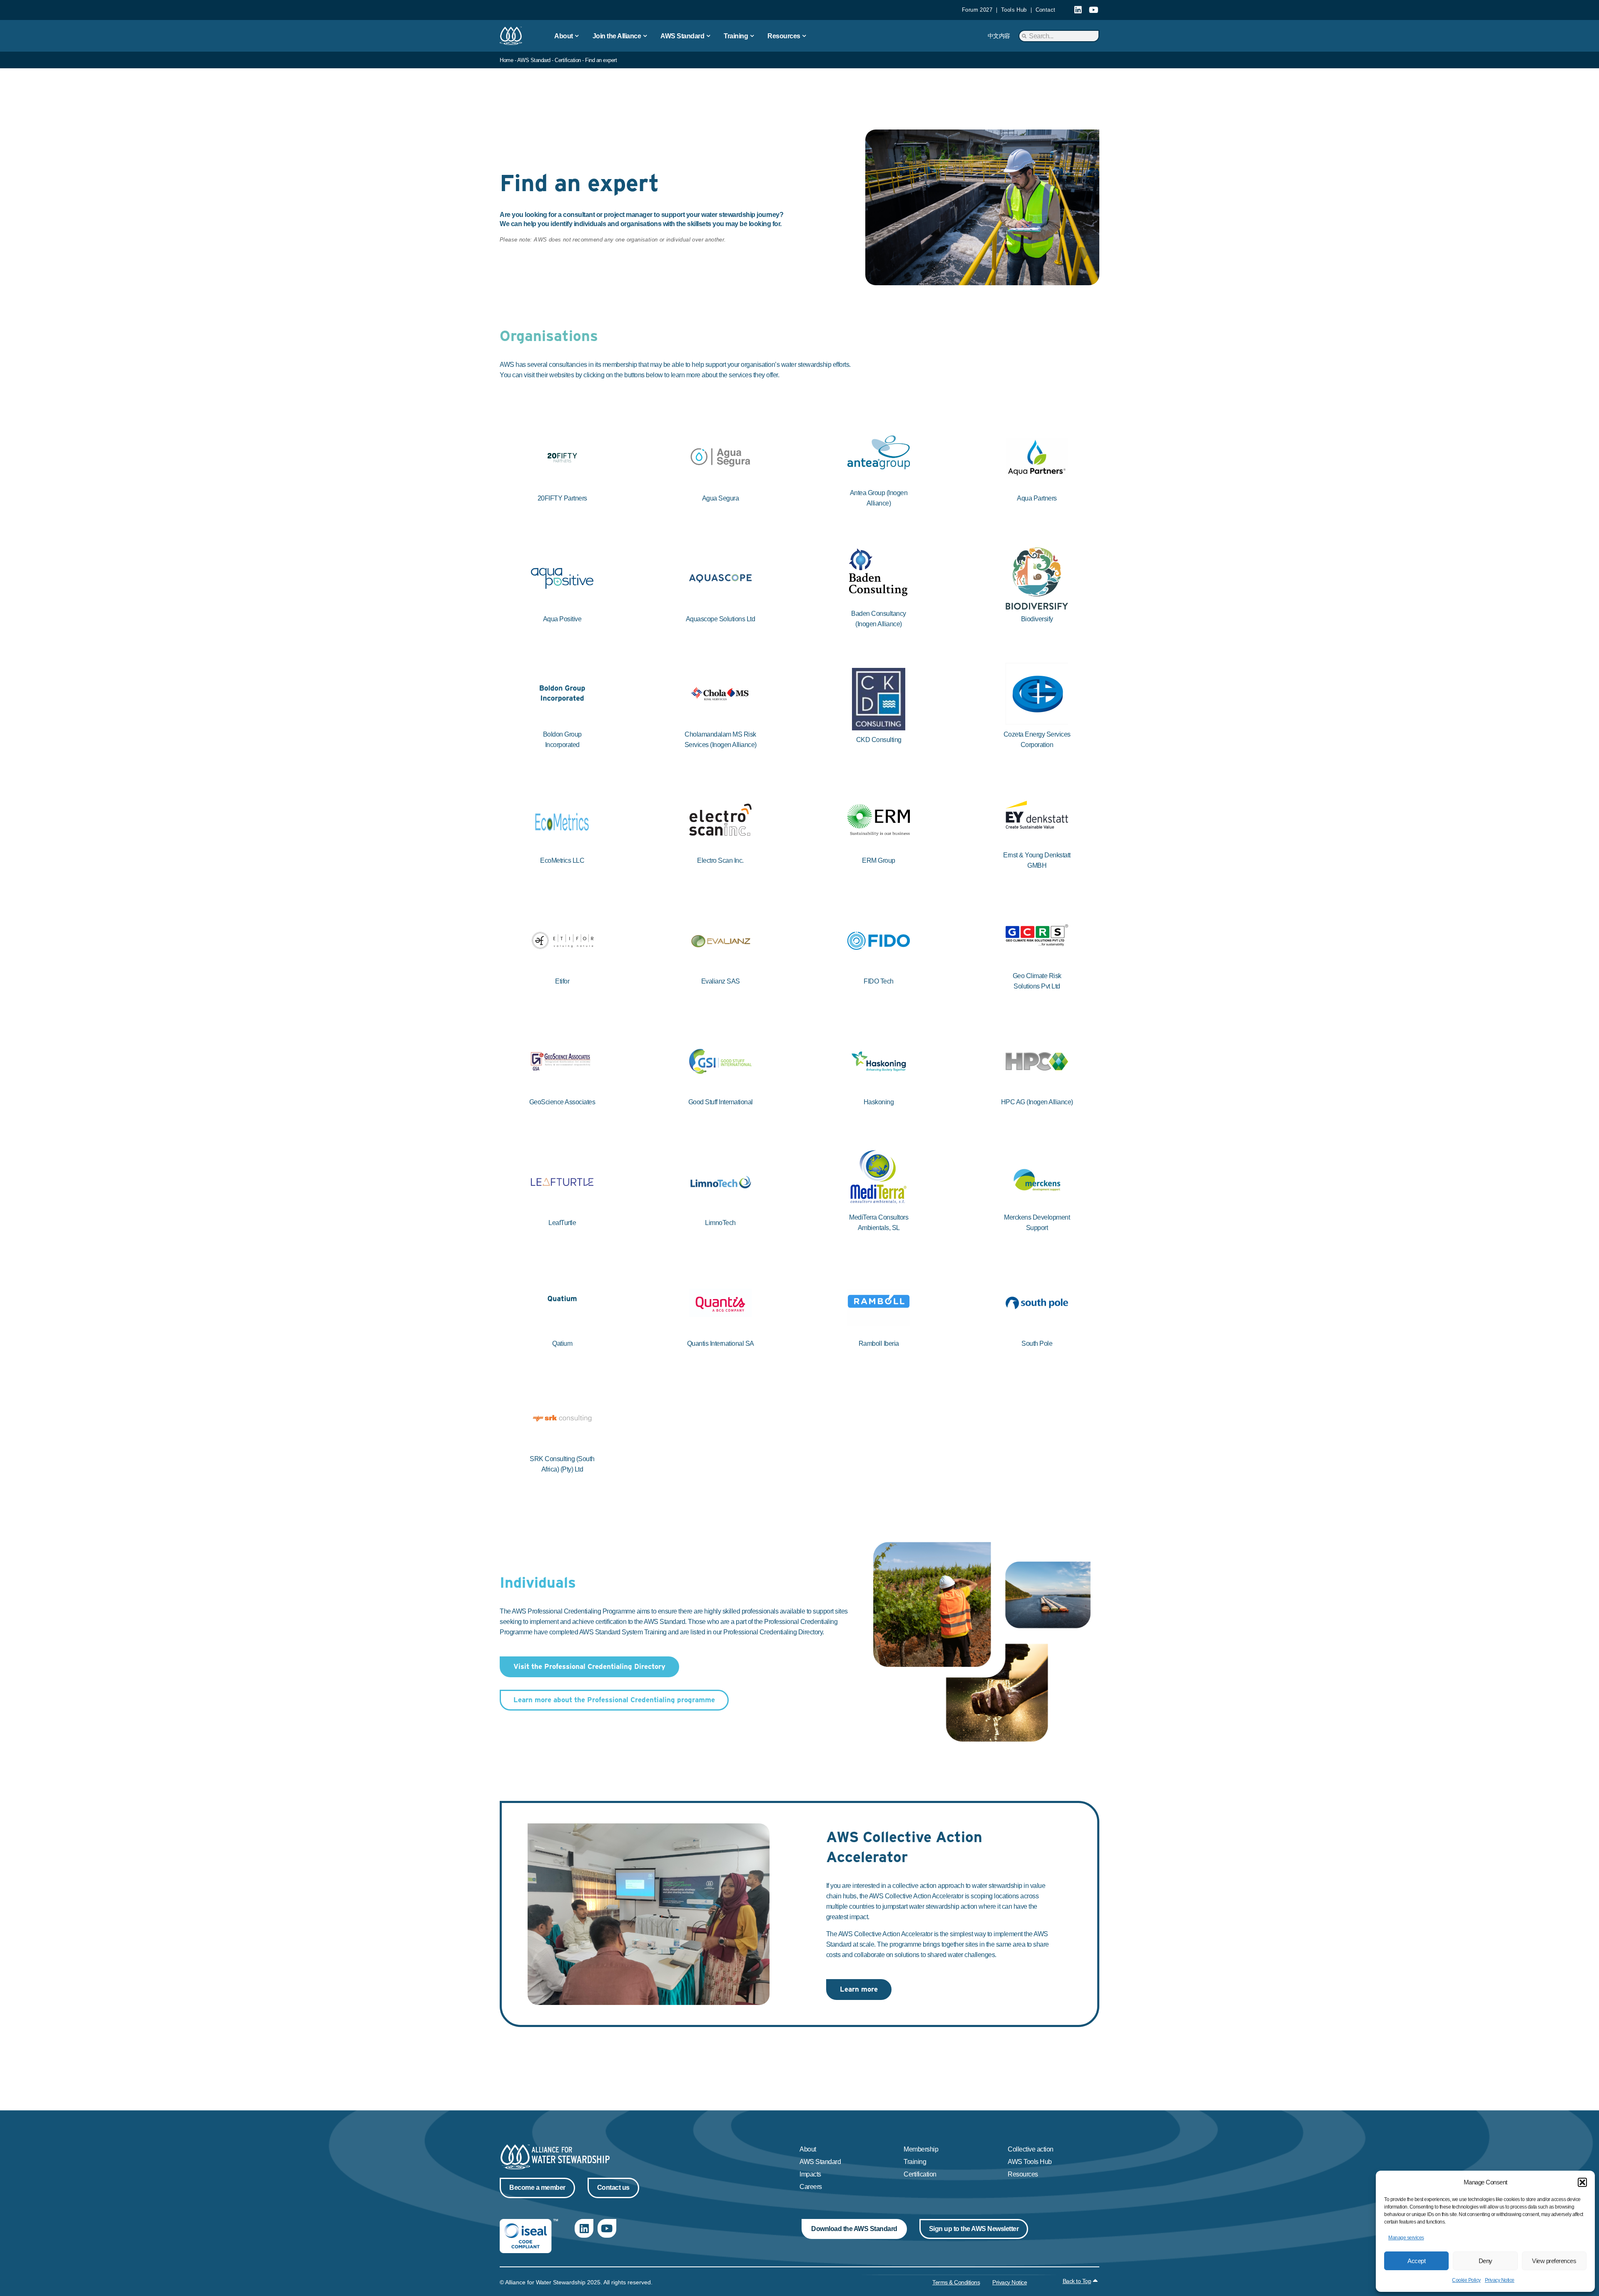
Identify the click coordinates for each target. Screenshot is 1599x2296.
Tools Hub (1014, 10)
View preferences (1554, 2261)
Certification (568, 60)
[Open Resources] (804, 36)
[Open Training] (752, 36)
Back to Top (1077, 2281)
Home (506, 60)
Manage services (1406, 2238)
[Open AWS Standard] (708, 36)
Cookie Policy (1466, 2280)
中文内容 (999, 36)
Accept (1416, 2261)
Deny (1486, 2261)
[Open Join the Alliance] (645, 36)
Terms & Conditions (956, 2282)
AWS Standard (534, 60)
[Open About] (577, 36)
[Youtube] (1093, 10)
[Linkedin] (1078, 10)
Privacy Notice (1500, 2280)
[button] (1582, 2182)
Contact (1046, 10)
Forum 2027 (977, 10)
